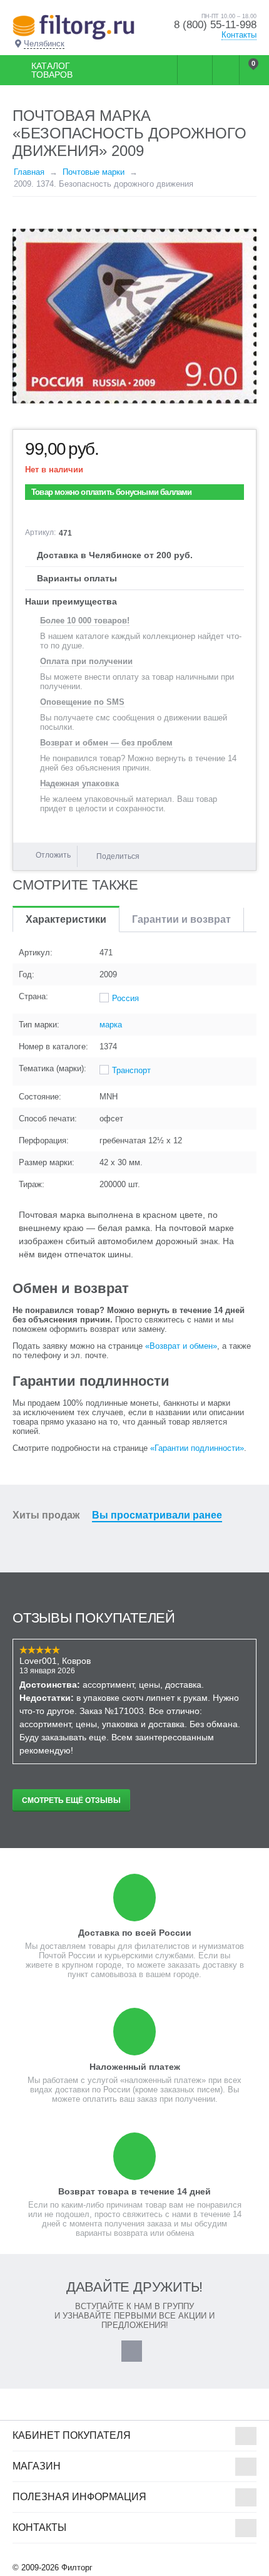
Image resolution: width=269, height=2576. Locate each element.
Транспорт (131, 1070)
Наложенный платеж (135, 2067)
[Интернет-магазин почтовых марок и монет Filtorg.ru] (74, 27)
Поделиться (118, 856)
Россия (125, 998)
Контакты (239, 35)
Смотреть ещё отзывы (71, 1800)
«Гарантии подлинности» (197, 1448)
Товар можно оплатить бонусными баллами (112, 492)
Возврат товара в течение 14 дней (134, 2191)
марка (111, 1025)
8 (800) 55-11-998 (215, 25)
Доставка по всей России (135, 1933)
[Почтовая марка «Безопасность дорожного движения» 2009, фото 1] (134, 316)
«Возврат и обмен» (181, 1346)
